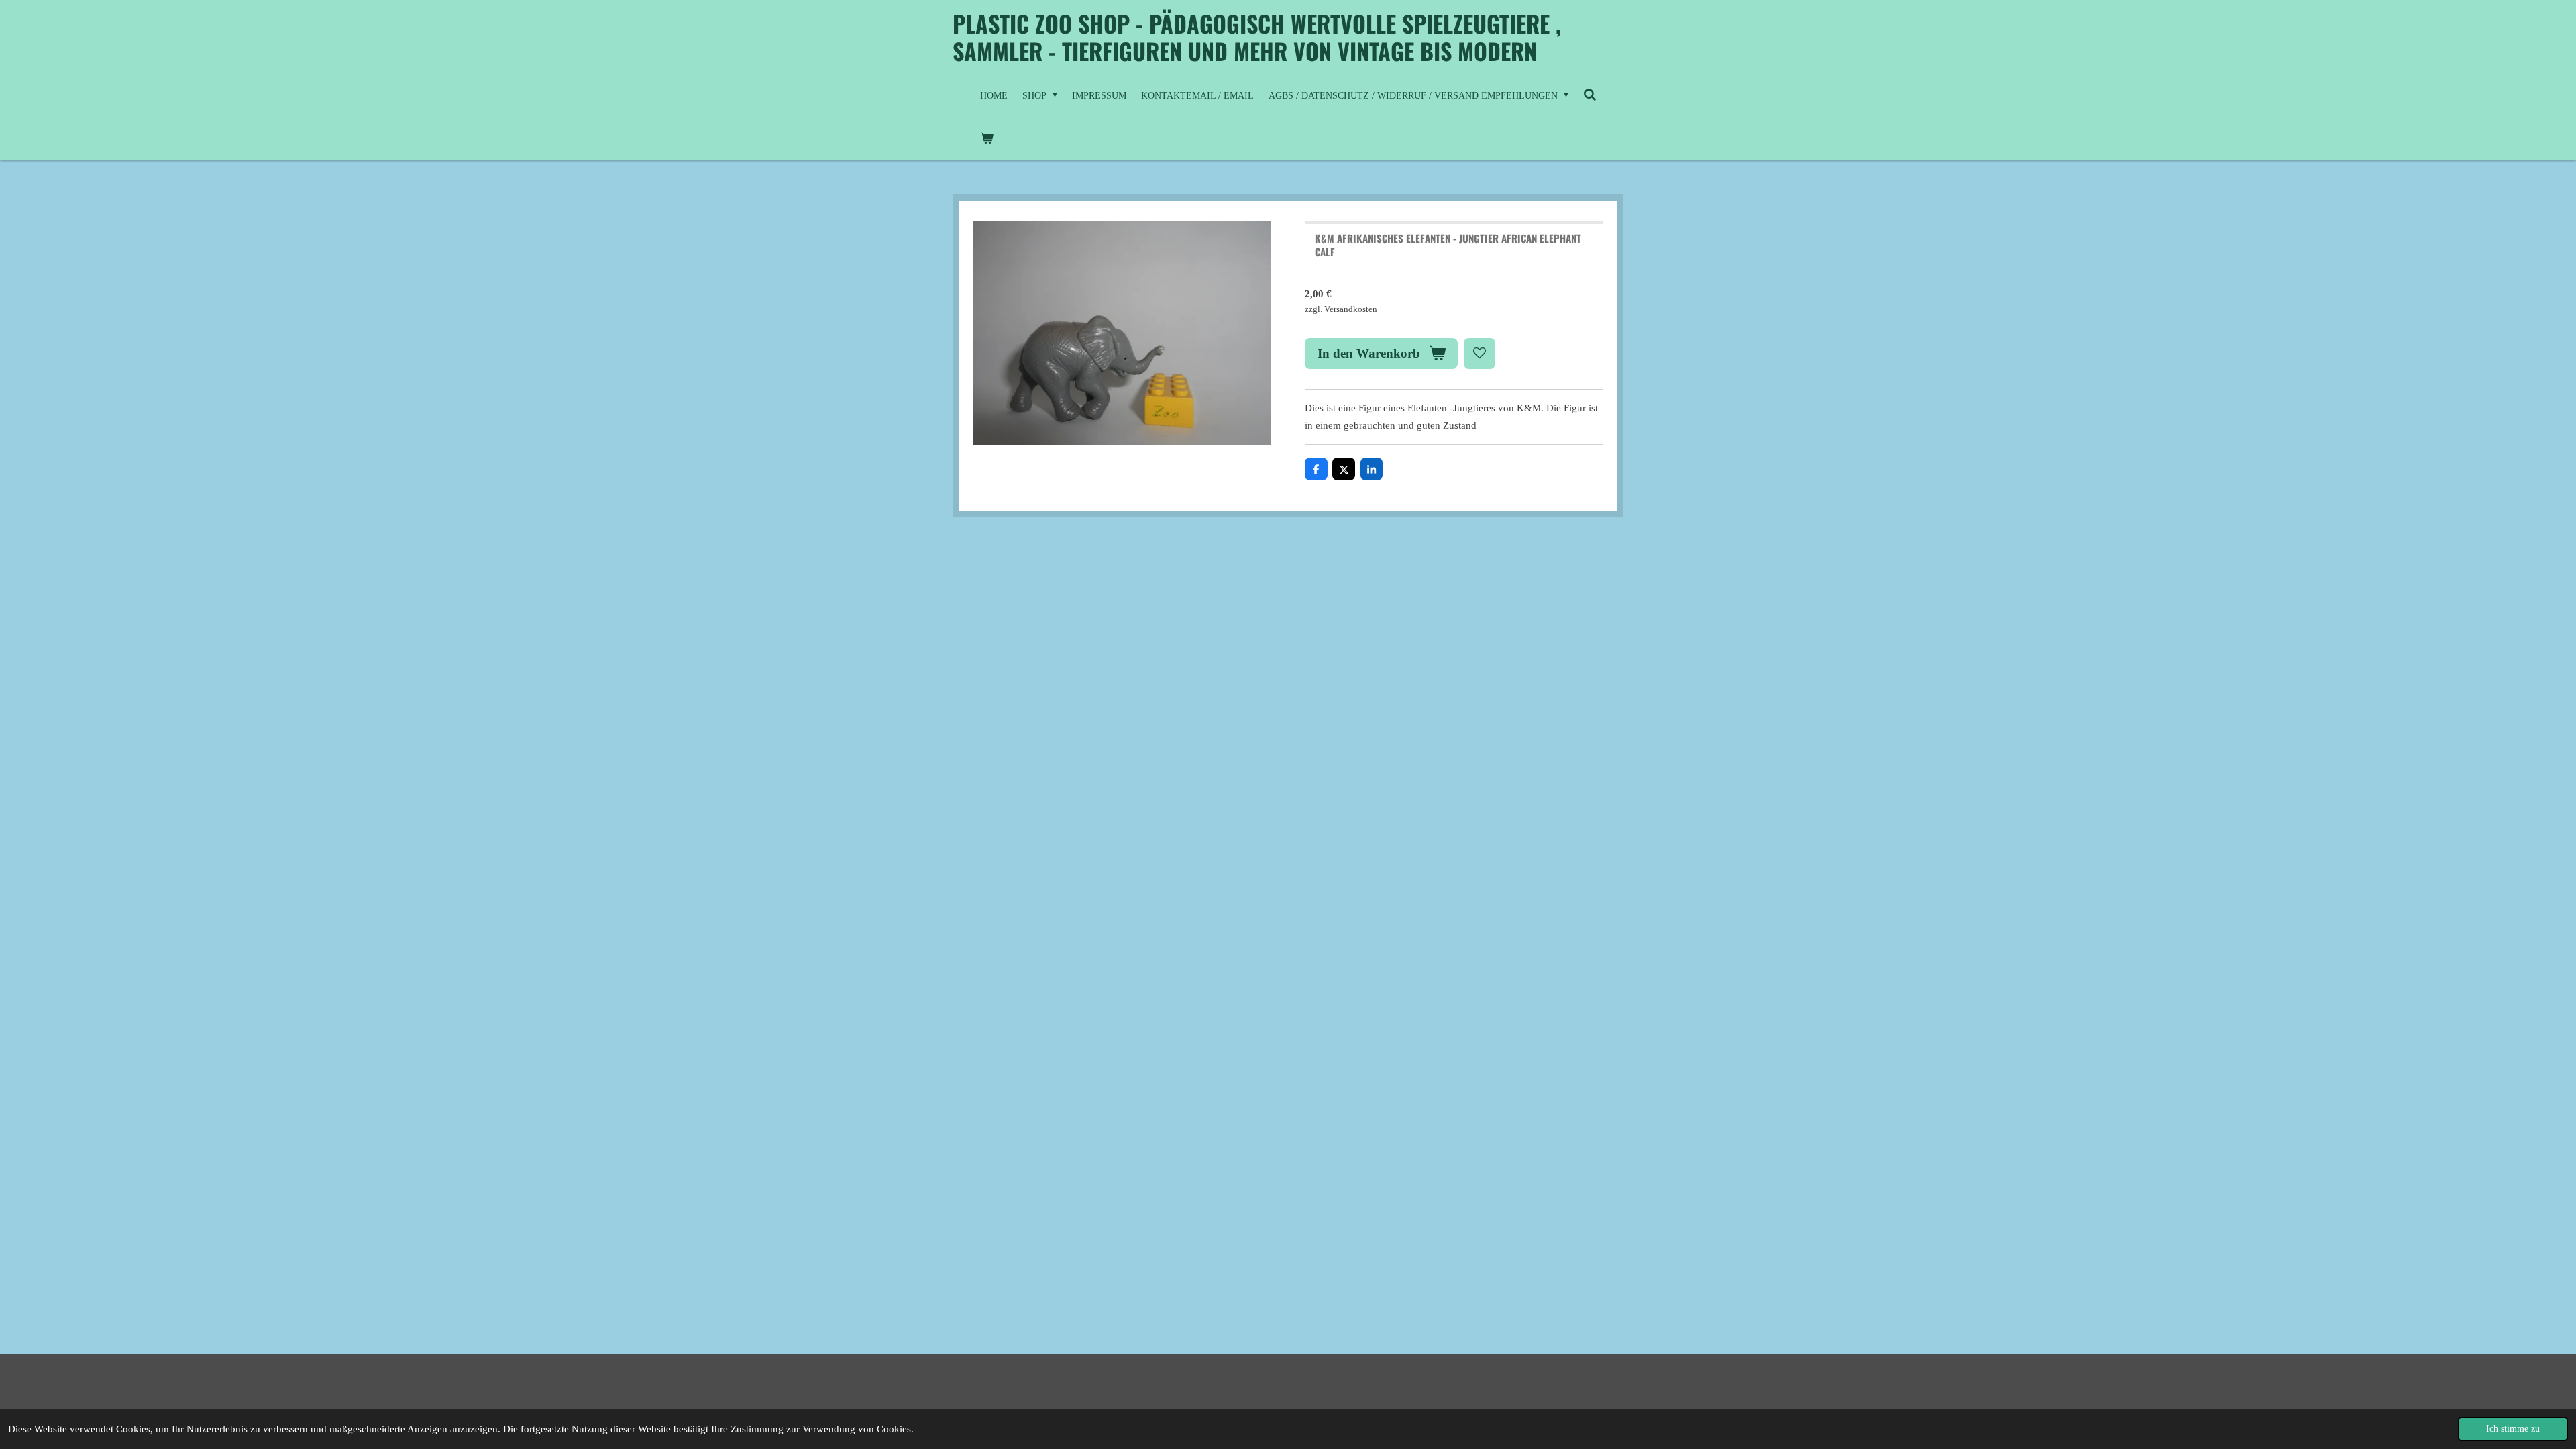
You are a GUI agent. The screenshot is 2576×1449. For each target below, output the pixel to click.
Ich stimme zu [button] (2513, 1429)
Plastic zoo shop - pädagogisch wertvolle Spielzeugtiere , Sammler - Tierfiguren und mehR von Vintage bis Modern (1257, 37)
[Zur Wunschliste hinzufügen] (1480, 354)
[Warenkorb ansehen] (987, 139)
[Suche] (1590, 96)
